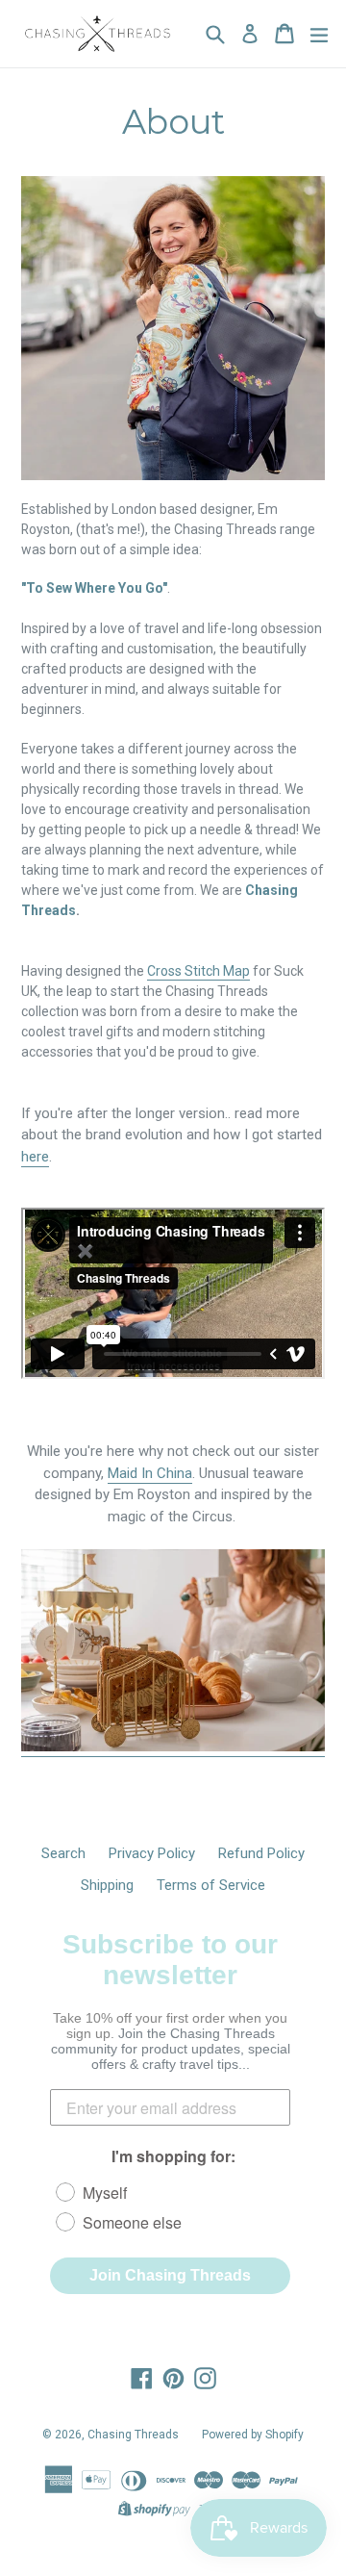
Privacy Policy (152, 1853)
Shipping (107, 1885)
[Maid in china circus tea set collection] (173, 1747)
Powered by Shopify (253, 2435)
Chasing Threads (133, 2435)
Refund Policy (261, 1853)
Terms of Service (211, 1885)
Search (63, 1853)
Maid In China (150, 1473)
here (35, 1157)
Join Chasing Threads (170, 2275)
